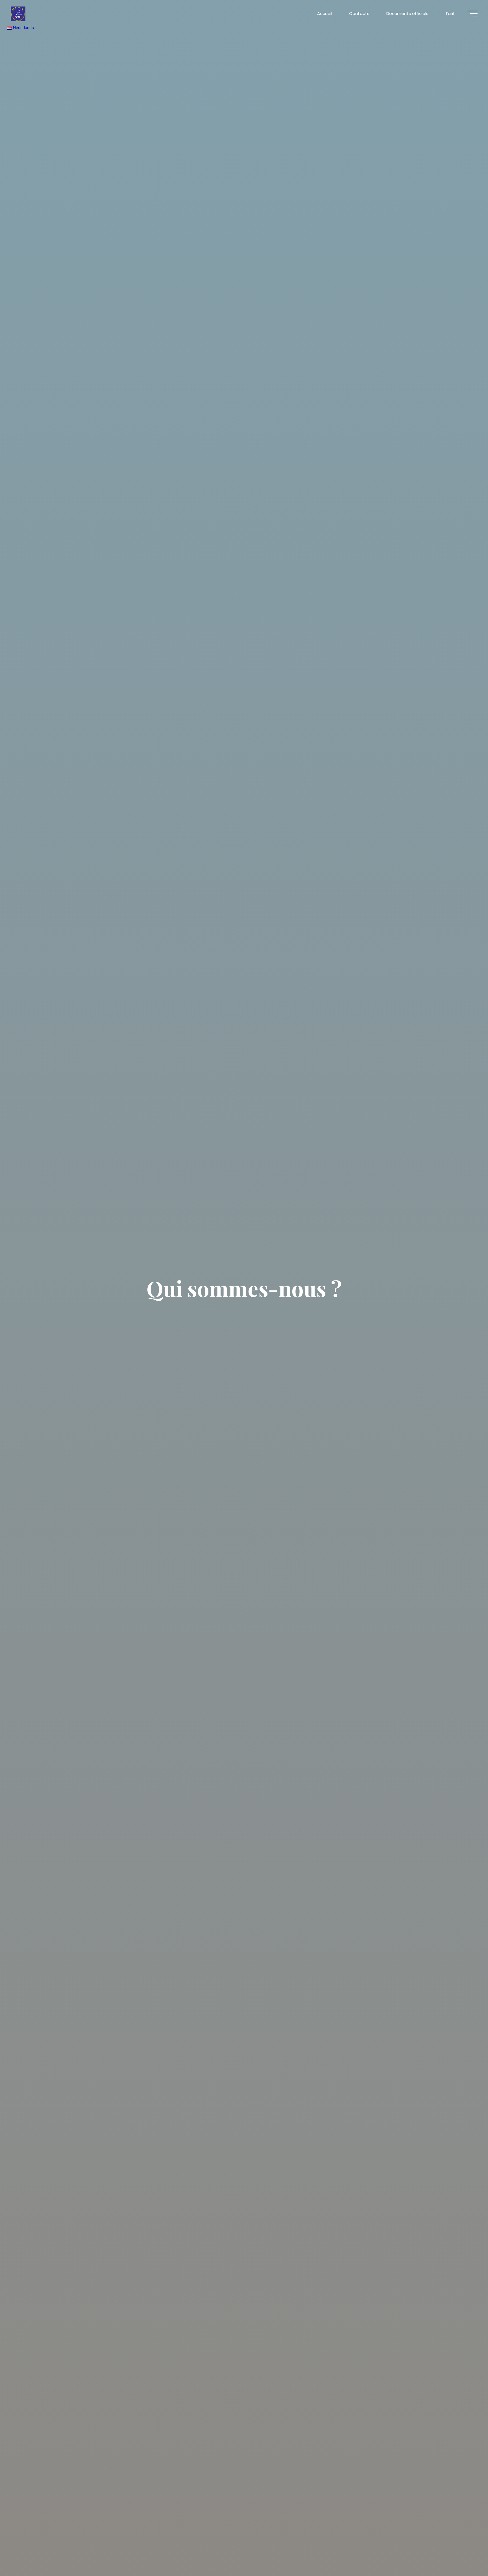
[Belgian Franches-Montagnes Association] (18, 13)
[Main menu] (472, 14)
